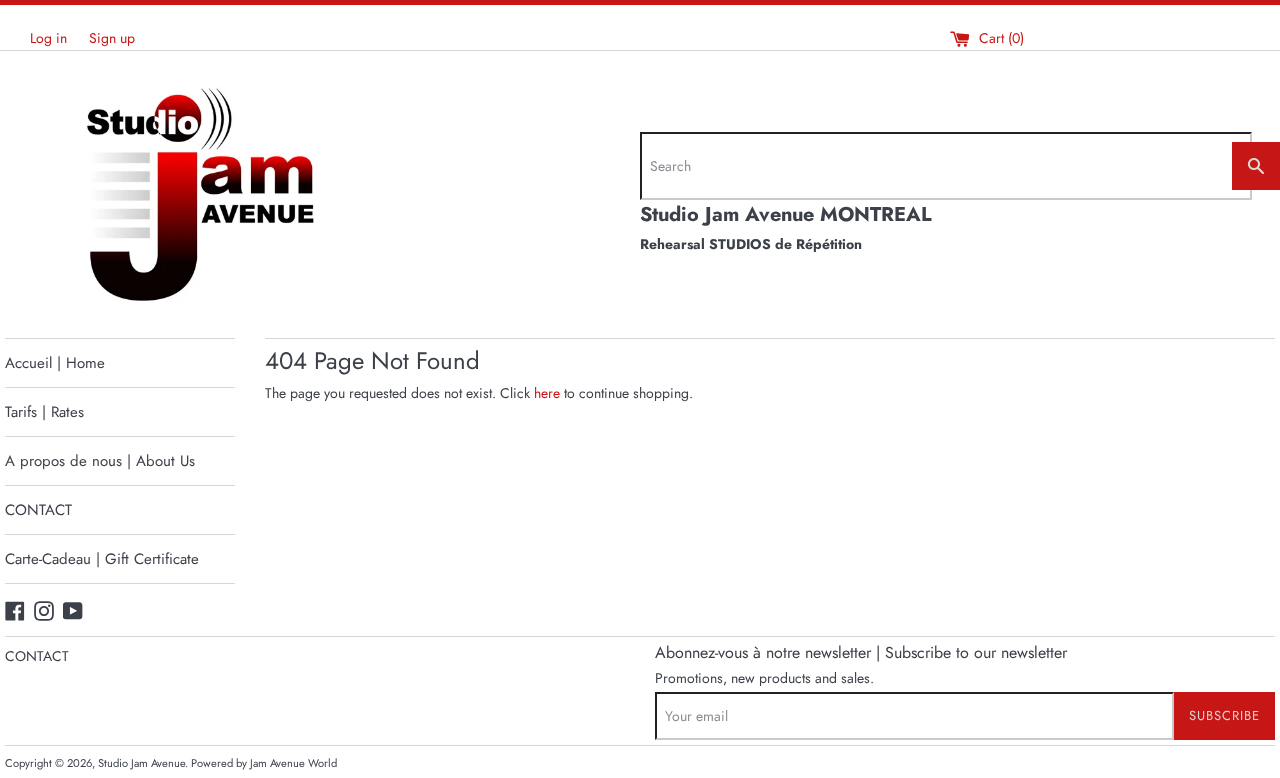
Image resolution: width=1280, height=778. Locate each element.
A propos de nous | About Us (100, 461)
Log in (48, 38)
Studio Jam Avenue (141, 763)
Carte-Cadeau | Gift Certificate (102, 559)
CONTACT (38, 510)
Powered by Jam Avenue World (264, 763)
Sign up (112, 38)
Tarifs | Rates (44, 412)
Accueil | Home (55, 363)
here (547, 393)
